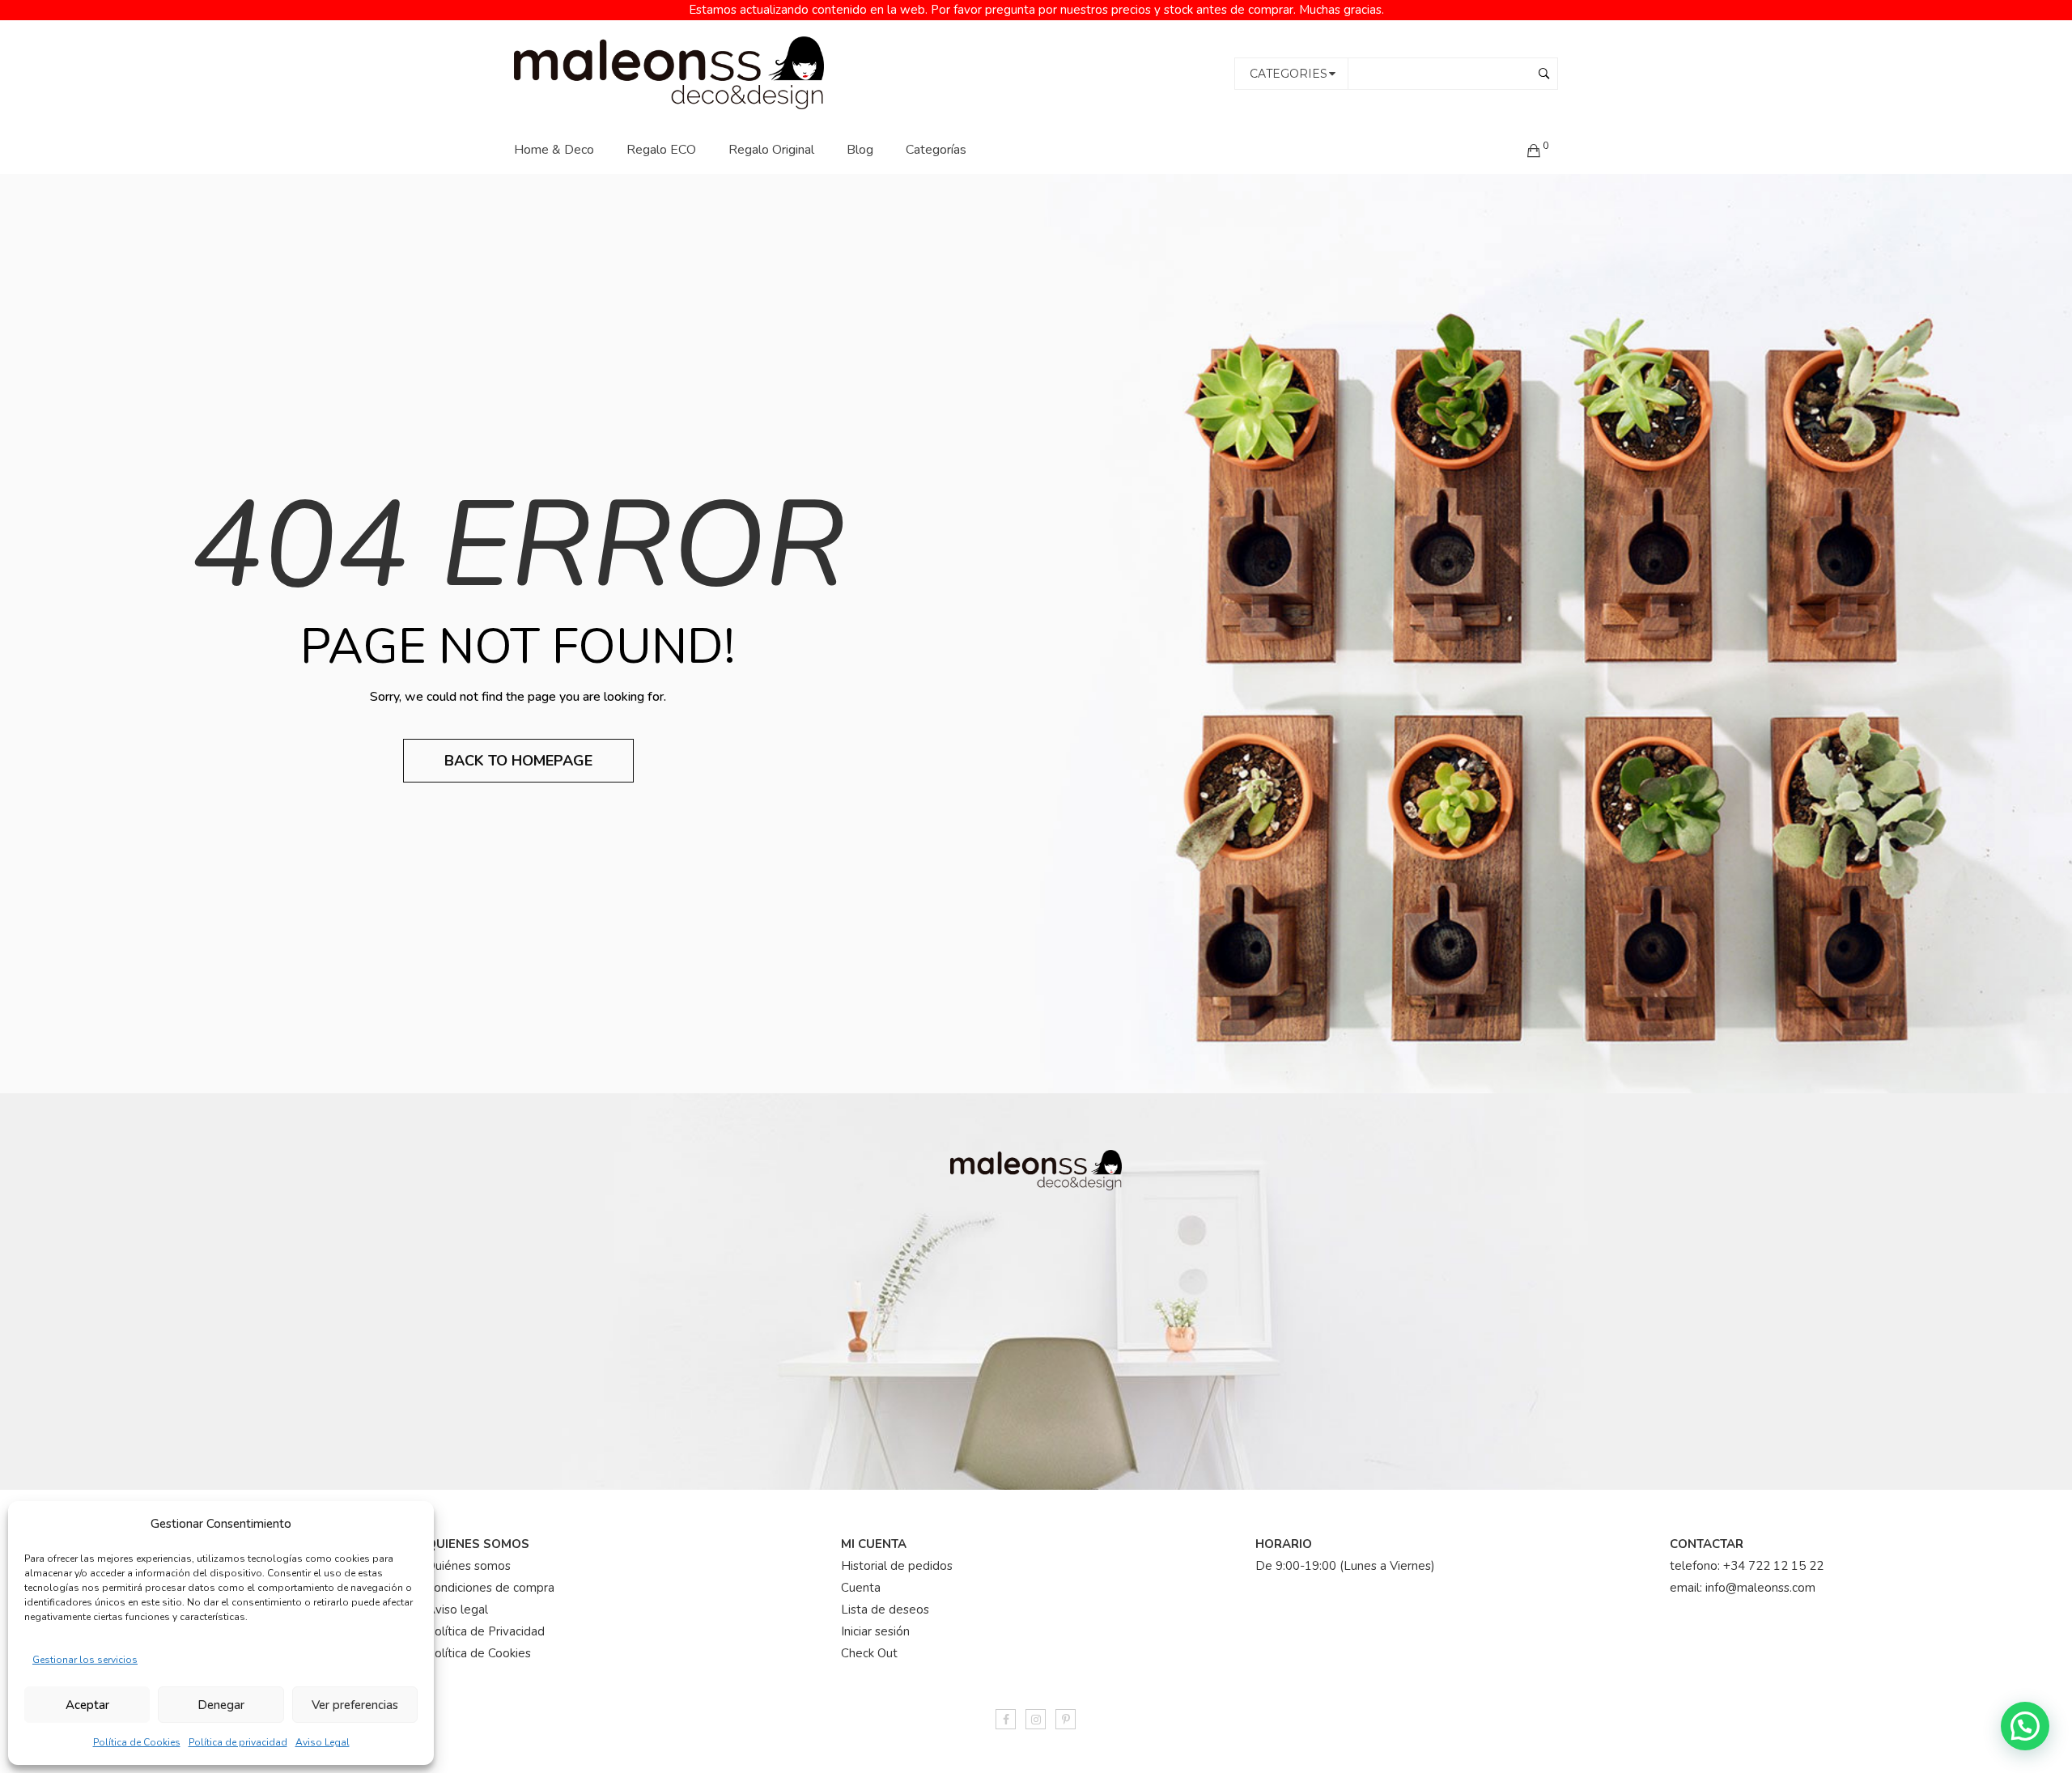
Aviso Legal (323, 1742)
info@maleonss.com (1760, 1588)
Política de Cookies (137, 1742)
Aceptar (87, 1705)
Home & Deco (554, 150)
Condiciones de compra (490, 1588)
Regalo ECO (661, 150)
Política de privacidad (238, 1742)
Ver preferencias (355, 1705)
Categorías (936, 150)
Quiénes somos (469, 1566)
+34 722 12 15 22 (1773, 1566)
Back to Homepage (518, 761)
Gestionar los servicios (85, 1660)
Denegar (221, 1705)
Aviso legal (457, 1610)
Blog (860, 150)
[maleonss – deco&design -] (669, 72)
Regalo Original (771, 150)
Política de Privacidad (486, 1631)
